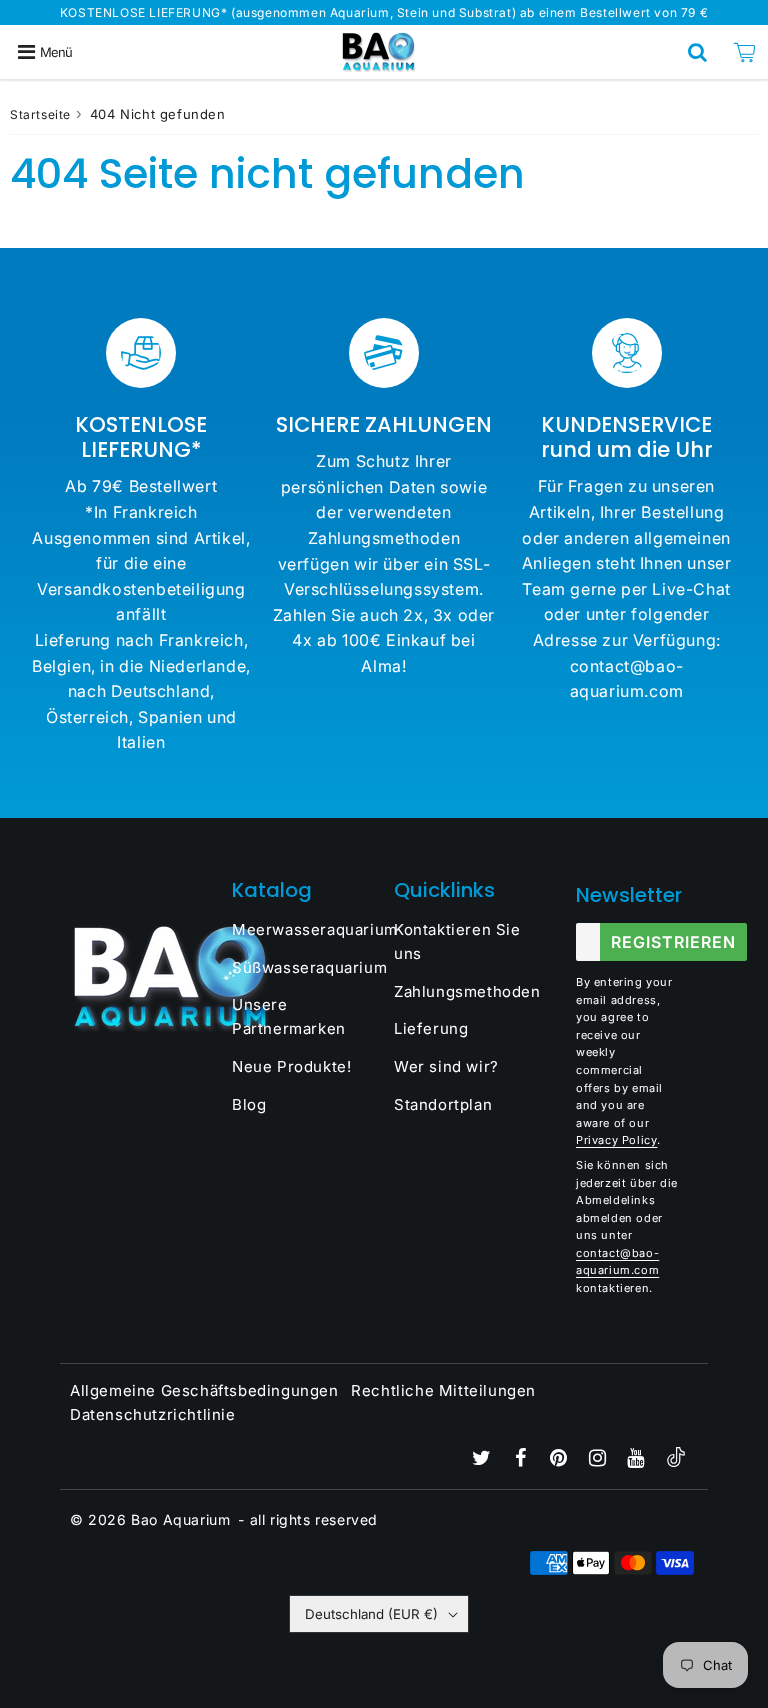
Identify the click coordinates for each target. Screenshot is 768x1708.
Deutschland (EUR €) (371, 1614)
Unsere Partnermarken (289, 1016)
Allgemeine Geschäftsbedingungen (204, 1390)
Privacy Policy (616, 1140)
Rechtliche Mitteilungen (443, 1390)
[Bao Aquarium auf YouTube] (638, 1459)
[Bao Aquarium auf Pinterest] (561, 1459)
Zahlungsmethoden (465, 991)
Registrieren (673, 942)
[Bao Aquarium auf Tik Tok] (676, 1461)
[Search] (697, 52)
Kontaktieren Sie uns (457, 941)
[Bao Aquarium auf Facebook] (522, 1459)
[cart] (744, 52)
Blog (249, 1104)
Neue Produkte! (291, 1066)
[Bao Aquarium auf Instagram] (600, 1459)
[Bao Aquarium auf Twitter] (484, 1459)
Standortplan (443, 1104)
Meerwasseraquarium (303, 929)
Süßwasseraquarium (303, 967)
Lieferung (431, 1028)
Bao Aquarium (180, 1519)
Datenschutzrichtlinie (153, 1414)
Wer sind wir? (446, 1066)
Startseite (40, 114)
